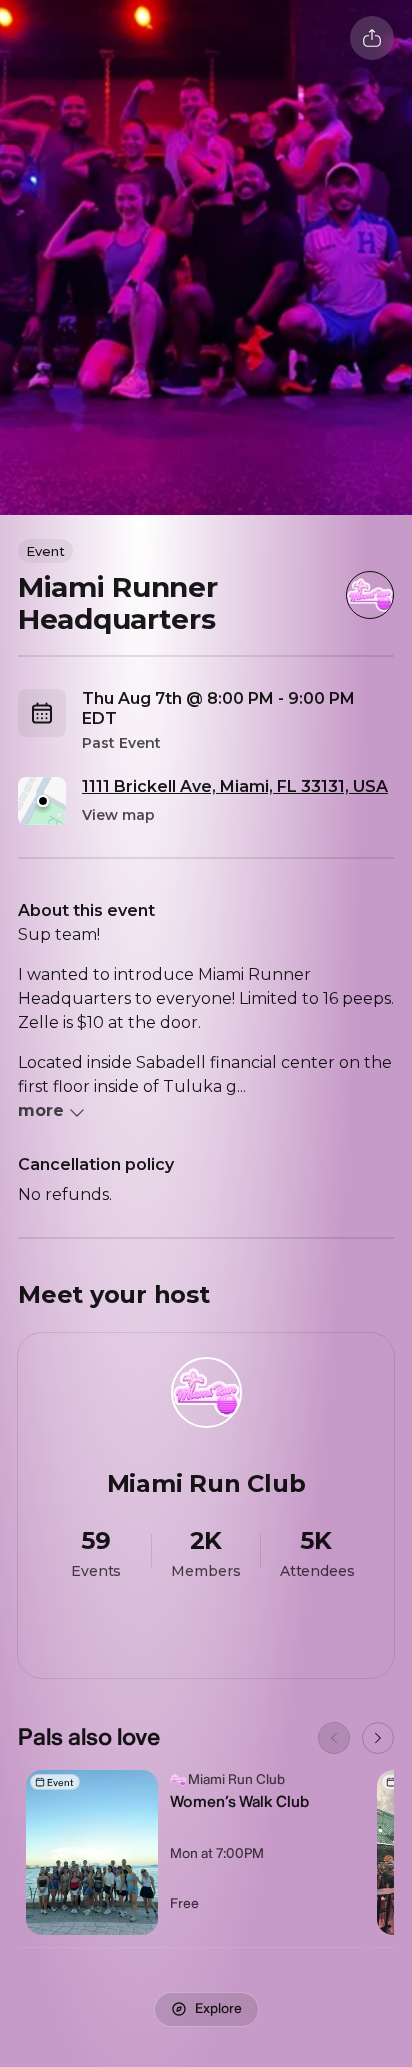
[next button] (378, 1738)
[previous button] (334, 1738)
